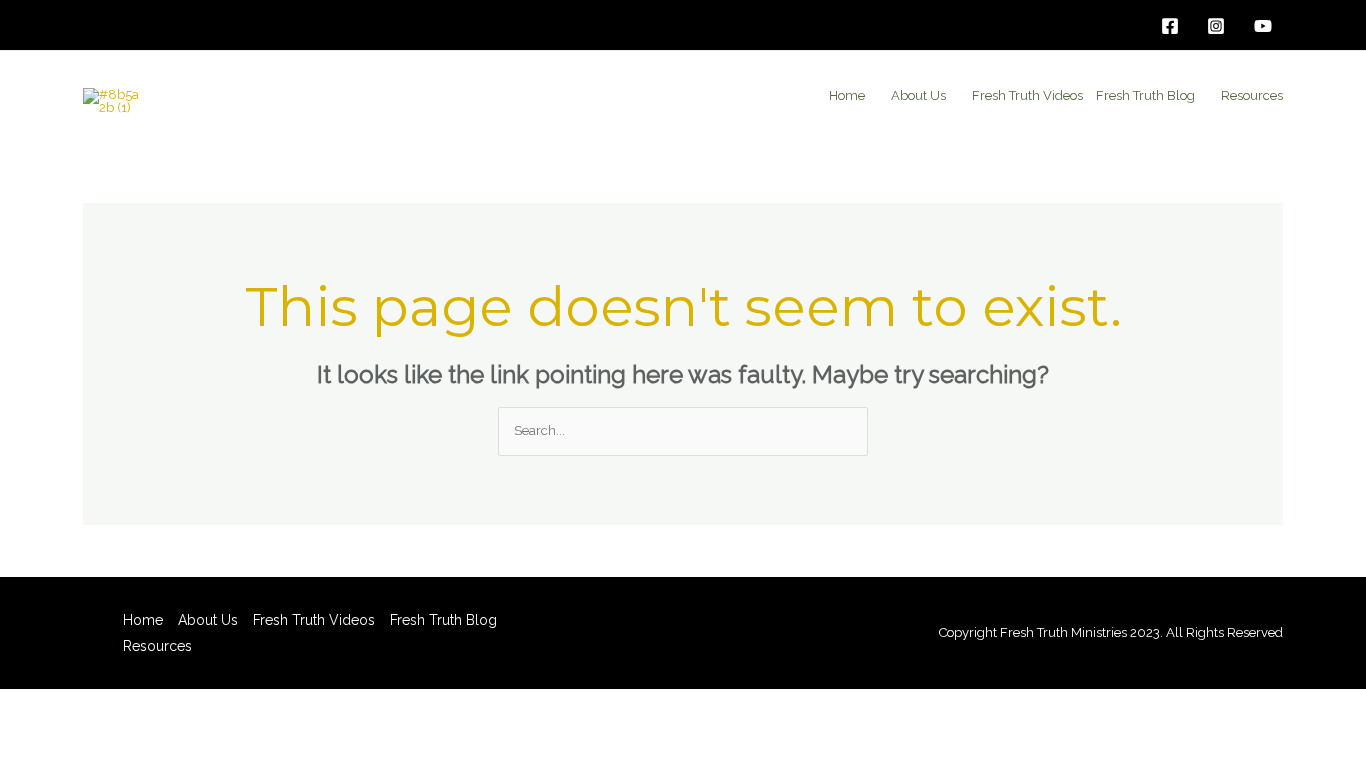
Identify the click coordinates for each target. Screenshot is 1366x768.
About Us (918, 95)
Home (847, 95)
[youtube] (1266, 26)
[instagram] (1219, 26)
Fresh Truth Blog (1145, 95)
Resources (1252, 95)
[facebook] (1173, 26)
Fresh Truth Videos (1027, 95)
